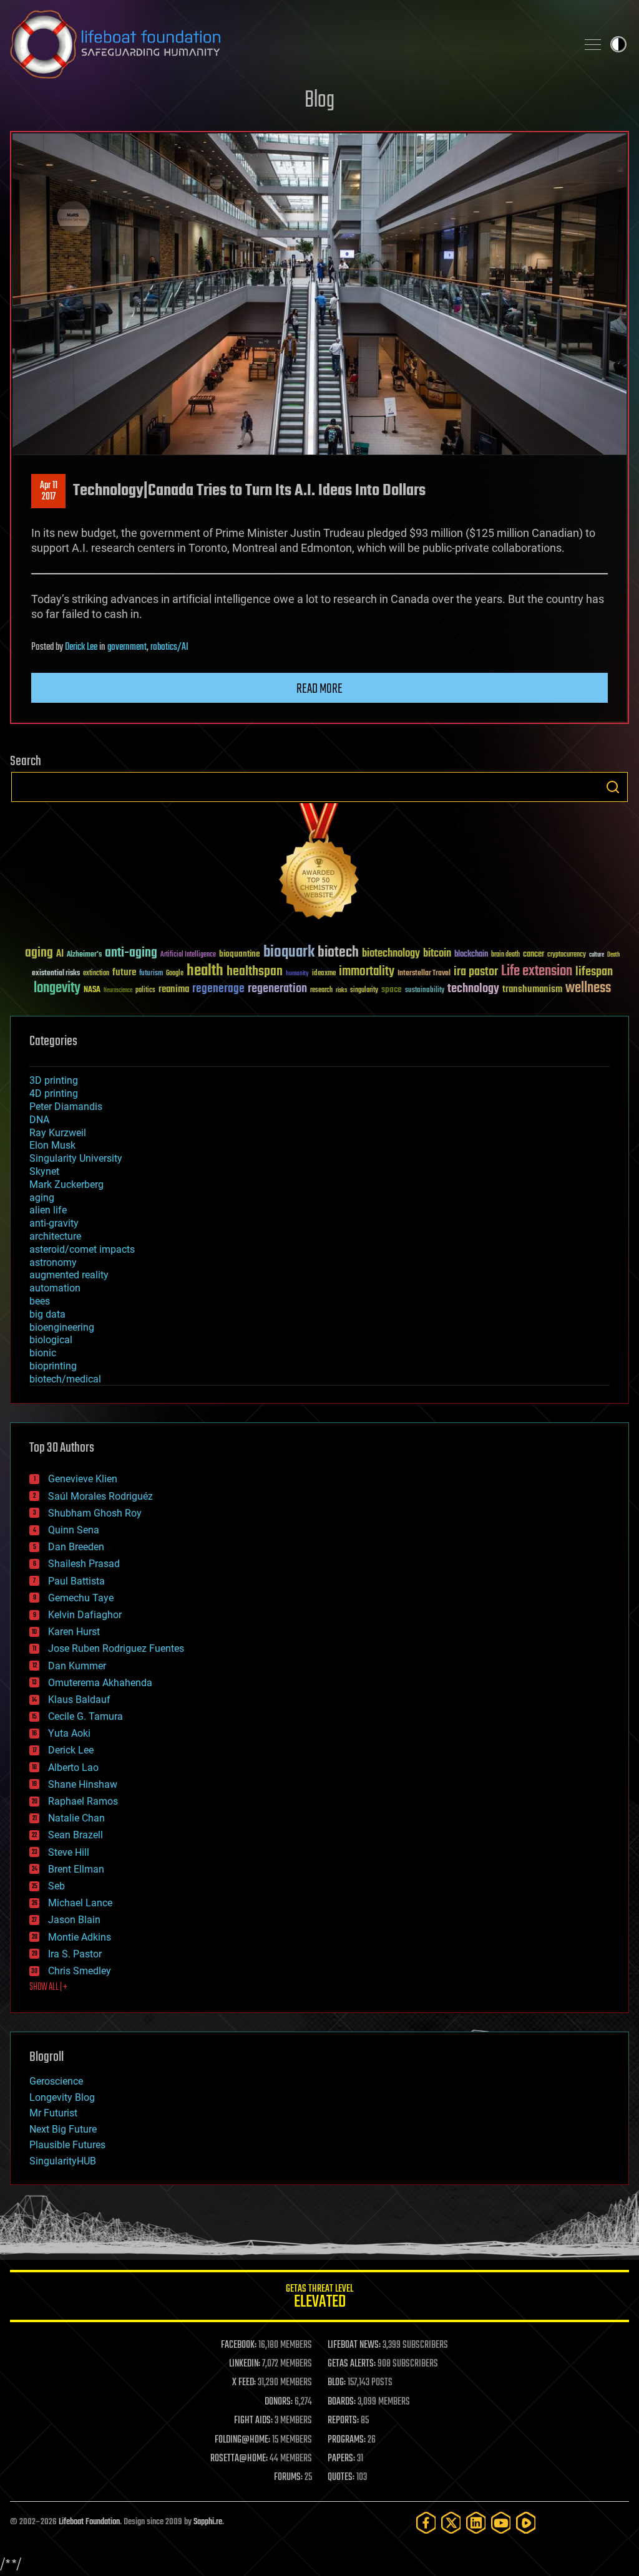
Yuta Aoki (69, 1733)
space (392, 989)
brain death (505, 955)
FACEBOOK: (239, 2345)
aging (39, 953)
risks (341, 990)
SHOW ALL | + (48, 1987)
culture (597, 955)
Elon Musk (52, 1145)
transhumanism (532, 989)
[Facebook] (426, 2523)
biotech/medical (65, 1379)
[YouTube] (501, 2523)
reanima (174, 989)
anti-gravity (54, 1223)
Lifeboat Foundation (89, 2522)
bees (40, 1301)
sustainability (425, 991)
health (205, 971)
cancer (534, 955)
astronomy (53, 1262)
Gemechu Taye (81, 1598)
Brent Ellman (76, 1869)
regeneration (277, 989)
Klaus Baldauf (79, 1700)
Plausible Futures (67, 2145)
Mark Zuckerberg (66, 1184)
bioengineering (62, 1327)
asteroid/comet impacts (82, 1249)
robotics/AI (169, 647)
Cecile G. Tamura (85, 1716)
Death (613, 955)
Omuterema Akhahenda (100, 1683)
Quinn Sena (74, 1530)
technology (473, 989)
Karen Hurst (74, 1632)
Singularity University (76, 1158)
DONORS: (279, 2402)
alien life (48, 1210)
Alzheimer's (84, 955)
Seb (56, 1886)
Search (613, 787)
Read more (319, 689)
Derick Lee (81, 647)
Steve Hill (69, 1852)
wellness (588, 988)
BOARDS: (342, 2402)
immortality (367, 972)
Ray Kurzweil (58, 1133)
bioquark (289, 953)
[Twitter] (451, 2523)
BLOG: (337, 2383)
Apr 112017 (49, 491)
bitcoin (437, 954)
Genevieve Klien (83, 1479)
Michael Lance (80, 1903)
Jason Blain (74, 1920)
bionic (43, 1353)
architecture (55, 1236)
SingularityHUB (63, 2161)
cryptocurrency (567, 955)
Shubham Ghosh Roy (95, 1513)
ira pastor (476, 972)
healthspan (255, 972)
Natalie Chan (76, 1818)
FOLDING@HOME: (242, 2440)
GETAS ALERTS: (352, 2364)
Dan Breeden (76, 1547)
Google (175, 974)
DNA (39, 1120)
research (321, 991)
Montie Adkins (80, 1937)
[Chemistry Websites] (319, 864)
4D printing (54, 1093)
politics (145, 991)
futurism (151, 974)
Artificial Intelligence (188, 955)
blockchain (471, 955)
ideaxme (324, 974)
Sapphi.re (208, 2522)
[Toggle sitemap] (593, 44)
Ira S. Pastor (75, 1954)
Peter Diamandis (66, 1107)
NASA (92, 990)
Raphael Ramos (83, 1801)
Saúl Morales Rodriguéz (100, 1496)
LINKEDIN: (245, 2364)
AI (60, 954)
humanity (297, 974)
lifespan (594, 972)
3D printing (54, 1080)
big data (47, 1314)
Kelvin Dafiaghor (85, 1615)
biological (51, 1340)
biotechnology (391, 954)
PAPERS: (341, 2459)
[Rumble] (526, 2523)
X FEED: (244, 2383)
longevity (57, 988)
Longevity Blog (62, 2097)
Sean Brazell (76, 1835)
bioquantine (240, 954)
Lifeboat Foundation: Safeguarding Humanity (288, 44)
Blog (319, 101)
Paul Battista (76, 1581)
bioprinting (53, 1366)
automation (55, 1288)
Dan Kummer (77, 1666)
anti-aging (131, 953)
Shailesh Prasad (84, 1564)
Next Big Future (63, 2129)
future (124, 972)
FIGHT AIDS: (253, 2421)
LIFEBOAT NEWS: (354, 2345)
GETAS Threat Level (319, 2298)
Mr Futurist (53, 2113)
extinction (96, 974)
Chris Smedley (80, 1971)
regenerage (218, 989)
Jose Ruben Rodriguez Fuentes (116, 1648)
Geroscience (56, 2081)
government (127, 647)
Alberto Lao (73, 1768)
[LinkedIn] (476, 2523)
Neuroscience (118, 991)
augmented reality (69, 1275)
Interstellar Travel (424, 974)
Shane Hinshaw (83, 1784)
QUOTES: (341, 2477)
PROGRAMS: (347, 2440)
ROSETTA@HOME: (239, 2459)
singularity (364, 991)
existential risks (56, 974)
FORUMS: (288, 2477)
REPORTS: (343, 2421)
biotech (338, 953)
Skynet (44, 1171)
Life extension (537, 972)
